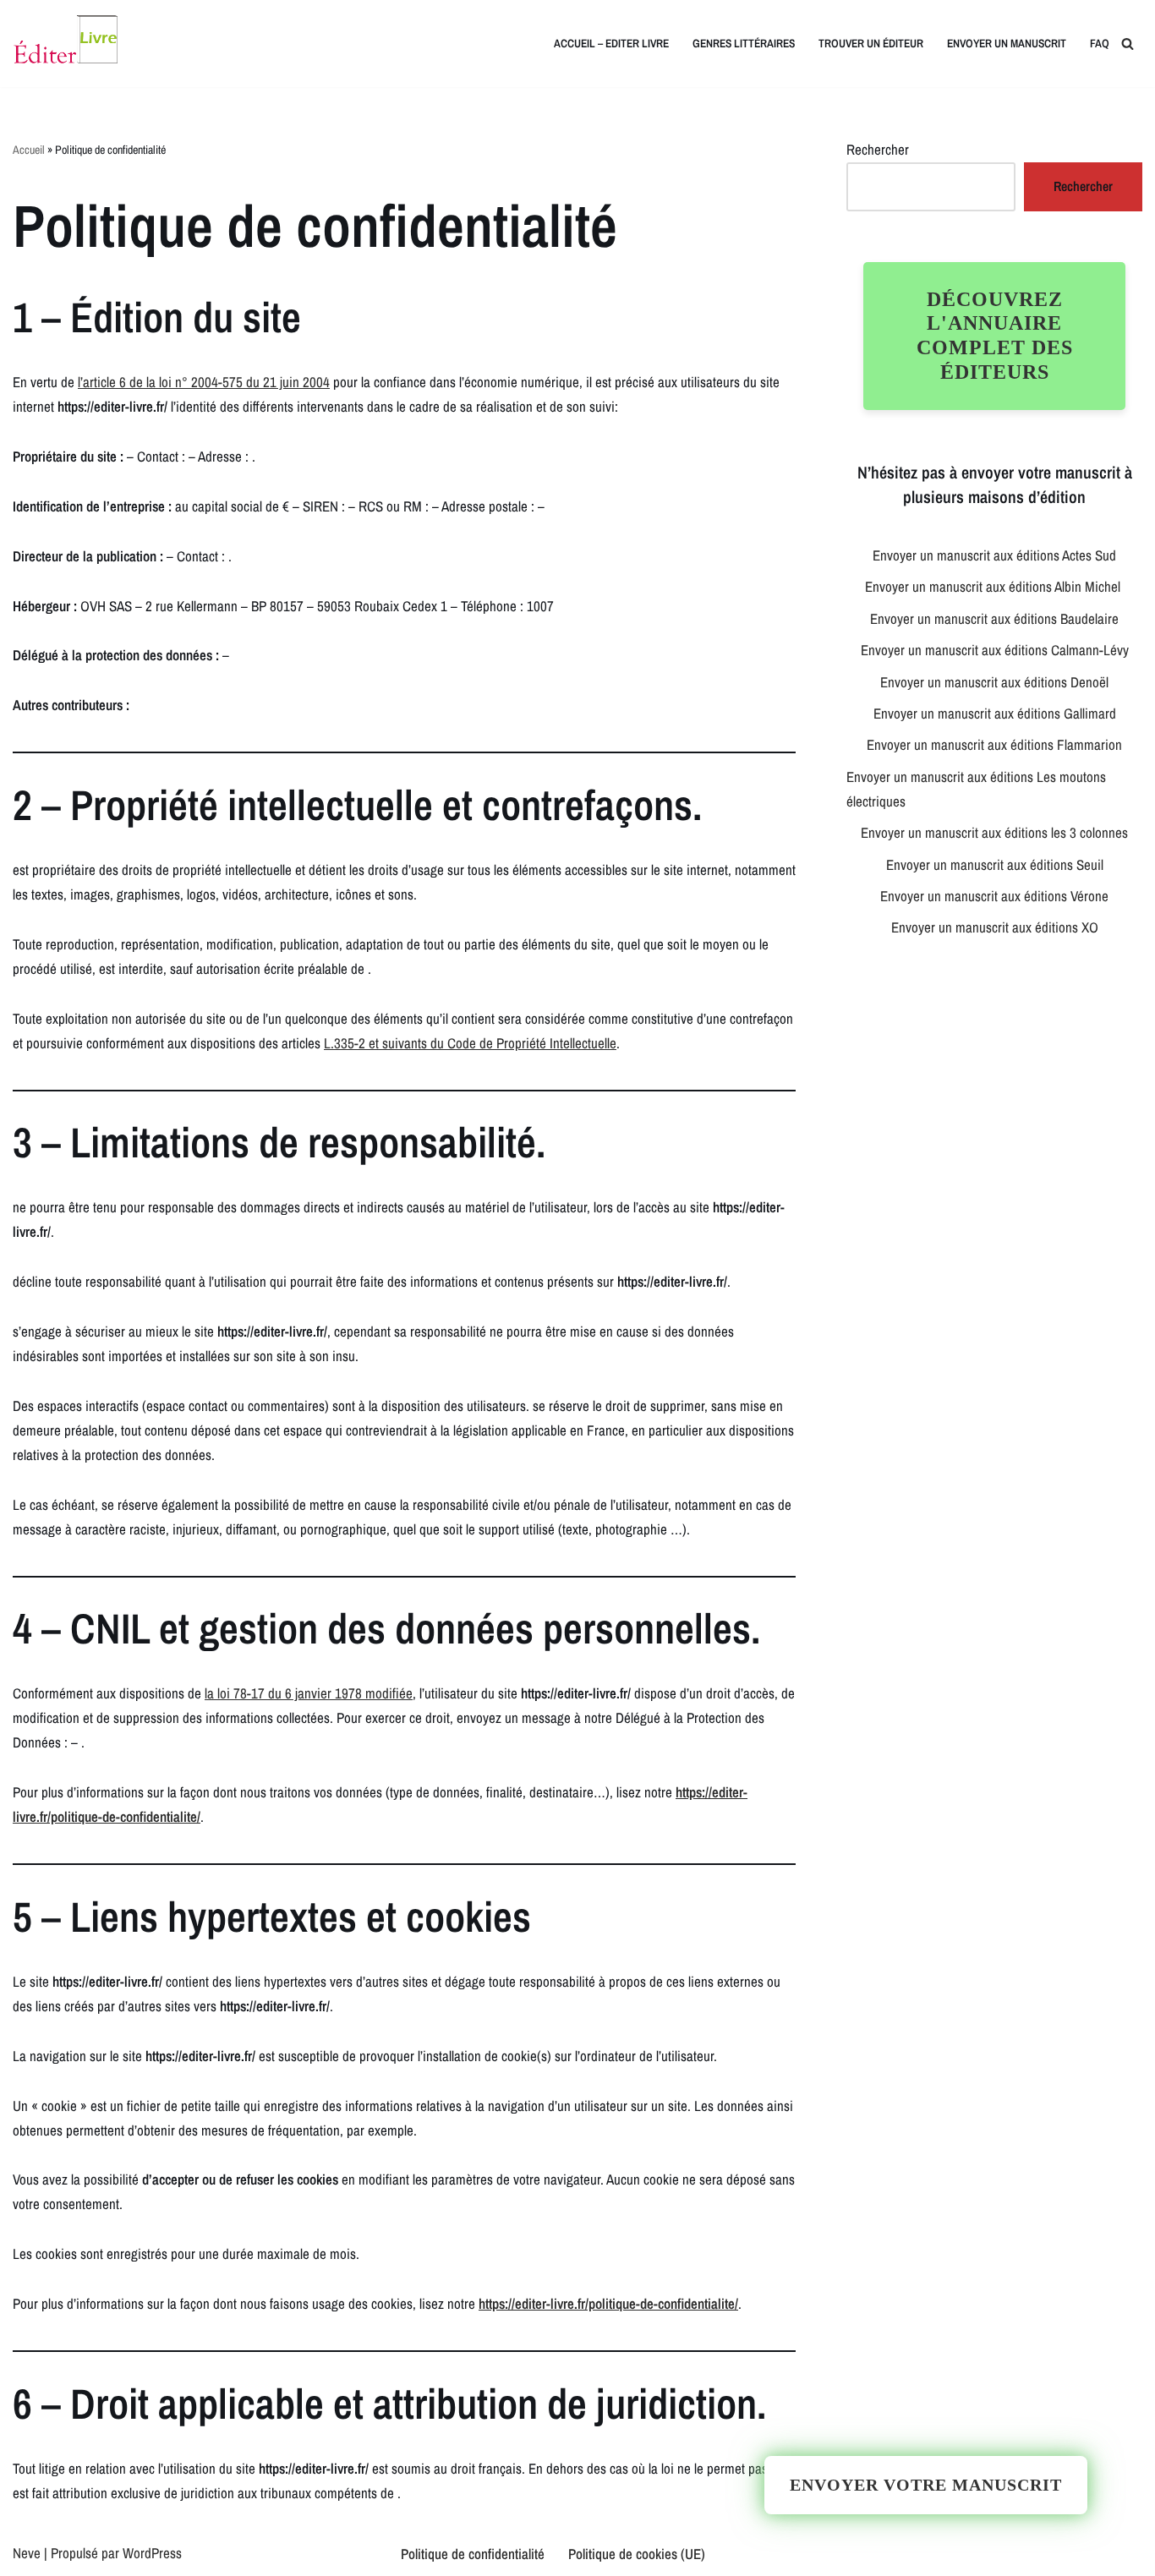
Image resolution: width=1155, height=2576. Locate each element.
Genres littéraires (744, 43)
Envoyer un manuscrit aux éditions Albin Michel (994, 586)
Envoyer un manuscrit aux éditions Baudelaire (994, 618)
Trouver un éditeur (871, 43)
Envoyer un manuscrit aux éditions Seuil (995, 864)
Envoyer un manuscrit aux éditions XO (995, 927)
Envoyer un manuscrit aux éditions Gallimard (995, 713)
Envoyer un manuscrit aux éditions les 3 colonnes (994, 832)
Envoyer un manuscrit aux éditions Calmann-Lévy (995, 650)
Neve (27, 2553)
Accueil (29, 150)
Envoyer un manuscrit (1007, 43)
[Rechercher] (1128, 44)
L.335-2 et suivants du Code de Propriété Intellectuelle (470, 1043)
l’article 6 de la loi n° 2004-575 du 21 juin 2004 (204, 382)
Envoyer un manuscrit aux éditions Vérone (994, 896)
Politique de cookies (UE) (637, 2554)
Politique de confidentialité (473, 2554)
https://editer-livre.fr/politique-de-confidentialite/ (608, 2303)
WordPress (152, 2553)
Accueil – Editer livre (611, 43)
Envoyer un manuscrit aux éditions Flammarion (994, 744)
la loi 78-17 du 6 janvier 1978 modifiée (309, 1693)
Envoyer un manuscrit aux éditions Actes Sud (994, 555)
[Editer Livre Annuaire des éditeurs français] (65, 44)
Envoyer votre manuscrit (926, 2485)
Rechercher (878, 149)
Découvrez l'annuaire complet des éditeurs (995, 336)
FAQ (1100, 43)
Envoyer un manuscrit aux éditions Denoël (994, 682)
